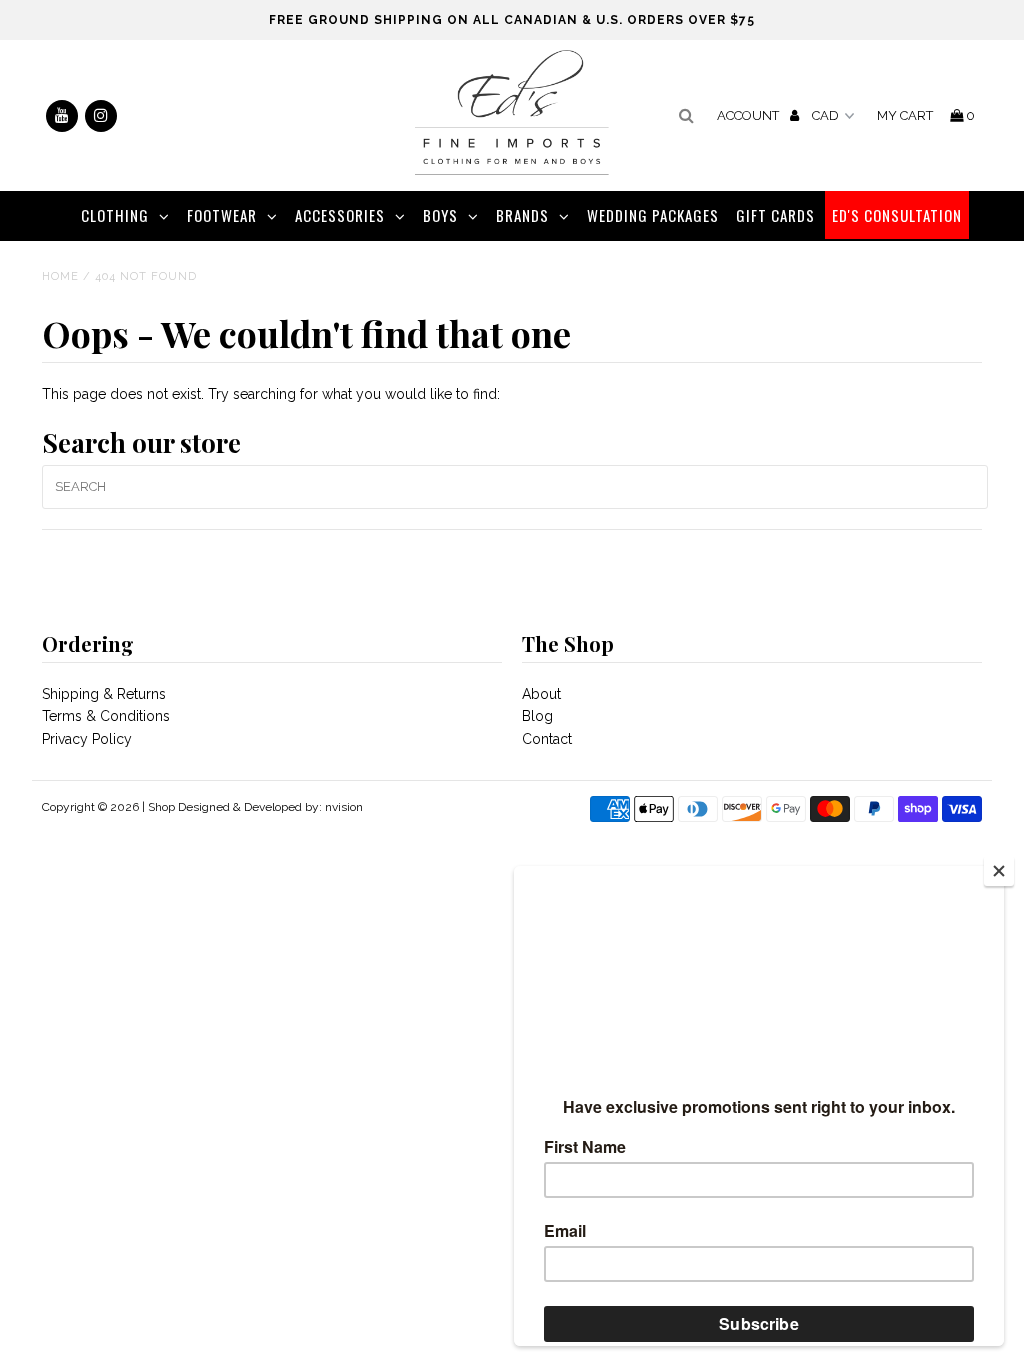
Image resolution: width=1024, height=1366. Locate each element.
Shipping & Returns (104, 694)
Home (60, 276)
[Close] (999, 871)
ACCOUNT (749, 115)
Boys (440, 215)
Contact (547, 739)
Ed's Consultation (897, 215)
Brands (522, 215)
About (541, 694)
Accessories (340, 215)
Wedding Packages (653, 215)
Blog (537, 716)
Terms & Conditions (106, 716)
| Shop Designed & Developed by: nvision (252, 807)
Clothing (115, 215)
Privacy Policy (87, 739)
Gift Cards (775, 215)
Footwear (222, 215)
